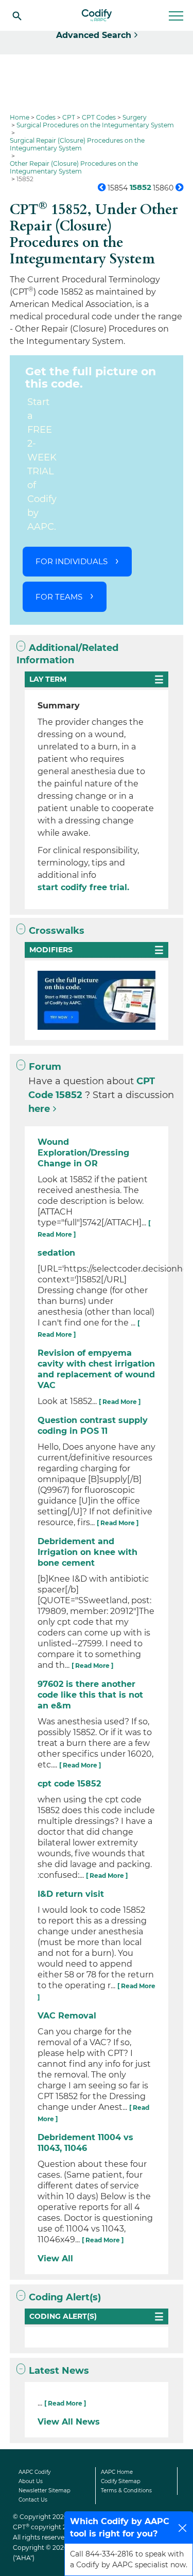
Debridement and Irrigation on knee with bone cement (87, 1552)
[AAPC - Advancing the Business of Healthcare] (97, 15)
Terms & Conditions (126, 2491)
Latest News (59, 2371)
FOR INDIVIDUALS (72, 561)
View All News (69, 2422)
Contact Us (33, 2500)
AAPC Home (117, 2472)
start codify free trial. (83, 887)
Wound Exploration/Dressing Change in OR (83, 1153)
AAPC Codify (34, 2472)
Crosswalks (57, 931)
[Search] (17, 15)
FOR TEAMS (59, 597)
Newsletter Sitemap (45, 2491)
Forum (45, 1067)
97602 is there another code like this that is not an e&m (90, 1695)
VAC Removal (67, 2016)
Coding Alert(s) (65, 2297)
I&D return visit (71, 1894)
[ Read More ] (120, 1402)
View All (55, 2258)
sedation (56, 1253)
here (39, 1109)
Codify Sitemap (121, 2481)
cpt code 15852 (69, 1784)
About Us (31, 2481)
